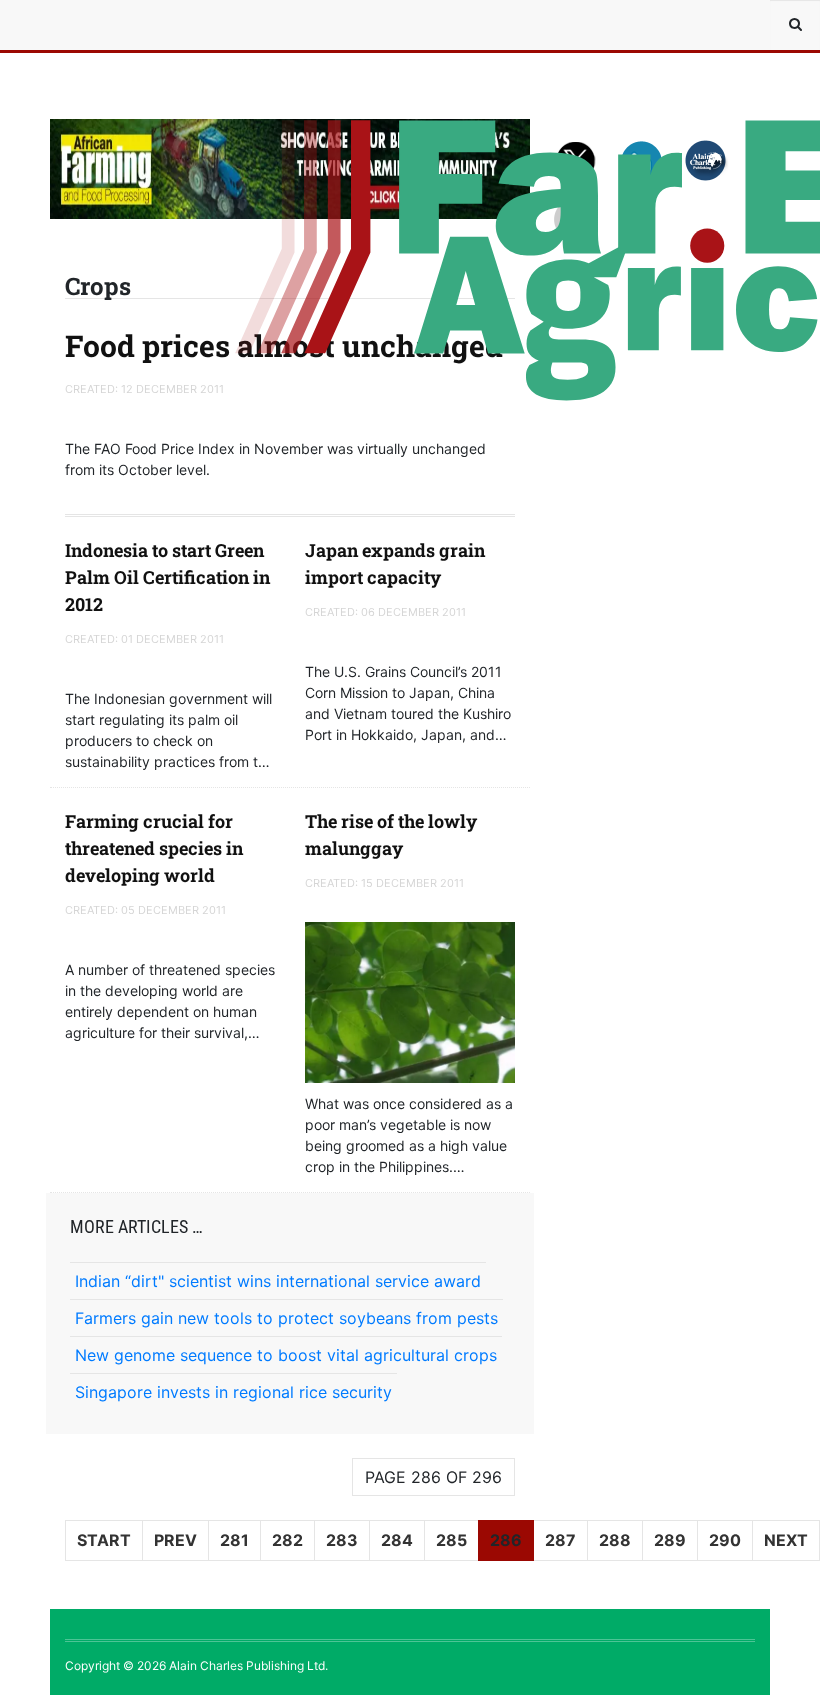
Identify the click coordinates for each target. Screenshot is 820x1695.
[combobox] (795, 25)
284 (397, 1540)
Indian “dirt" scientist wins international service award (278, 1281)
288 (615, 1540)
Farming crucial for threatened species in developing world (154, 848)
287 (560, 1540)
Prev (175, 1540)
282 (287, 1540)
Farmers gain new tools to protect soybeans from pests (286, 1318)
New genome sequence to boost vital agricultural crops (286, 1355)
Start (104, 1540)
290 (725, 1540)
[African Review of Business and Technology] (110, 25)
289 (670, 1540)
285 (451, 1540)
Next (786, 1540)
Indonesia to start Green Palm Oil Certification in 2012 (167, 577)
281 (234, 1540)
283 (342, 1540)
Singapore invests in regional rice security (233, 1392)
